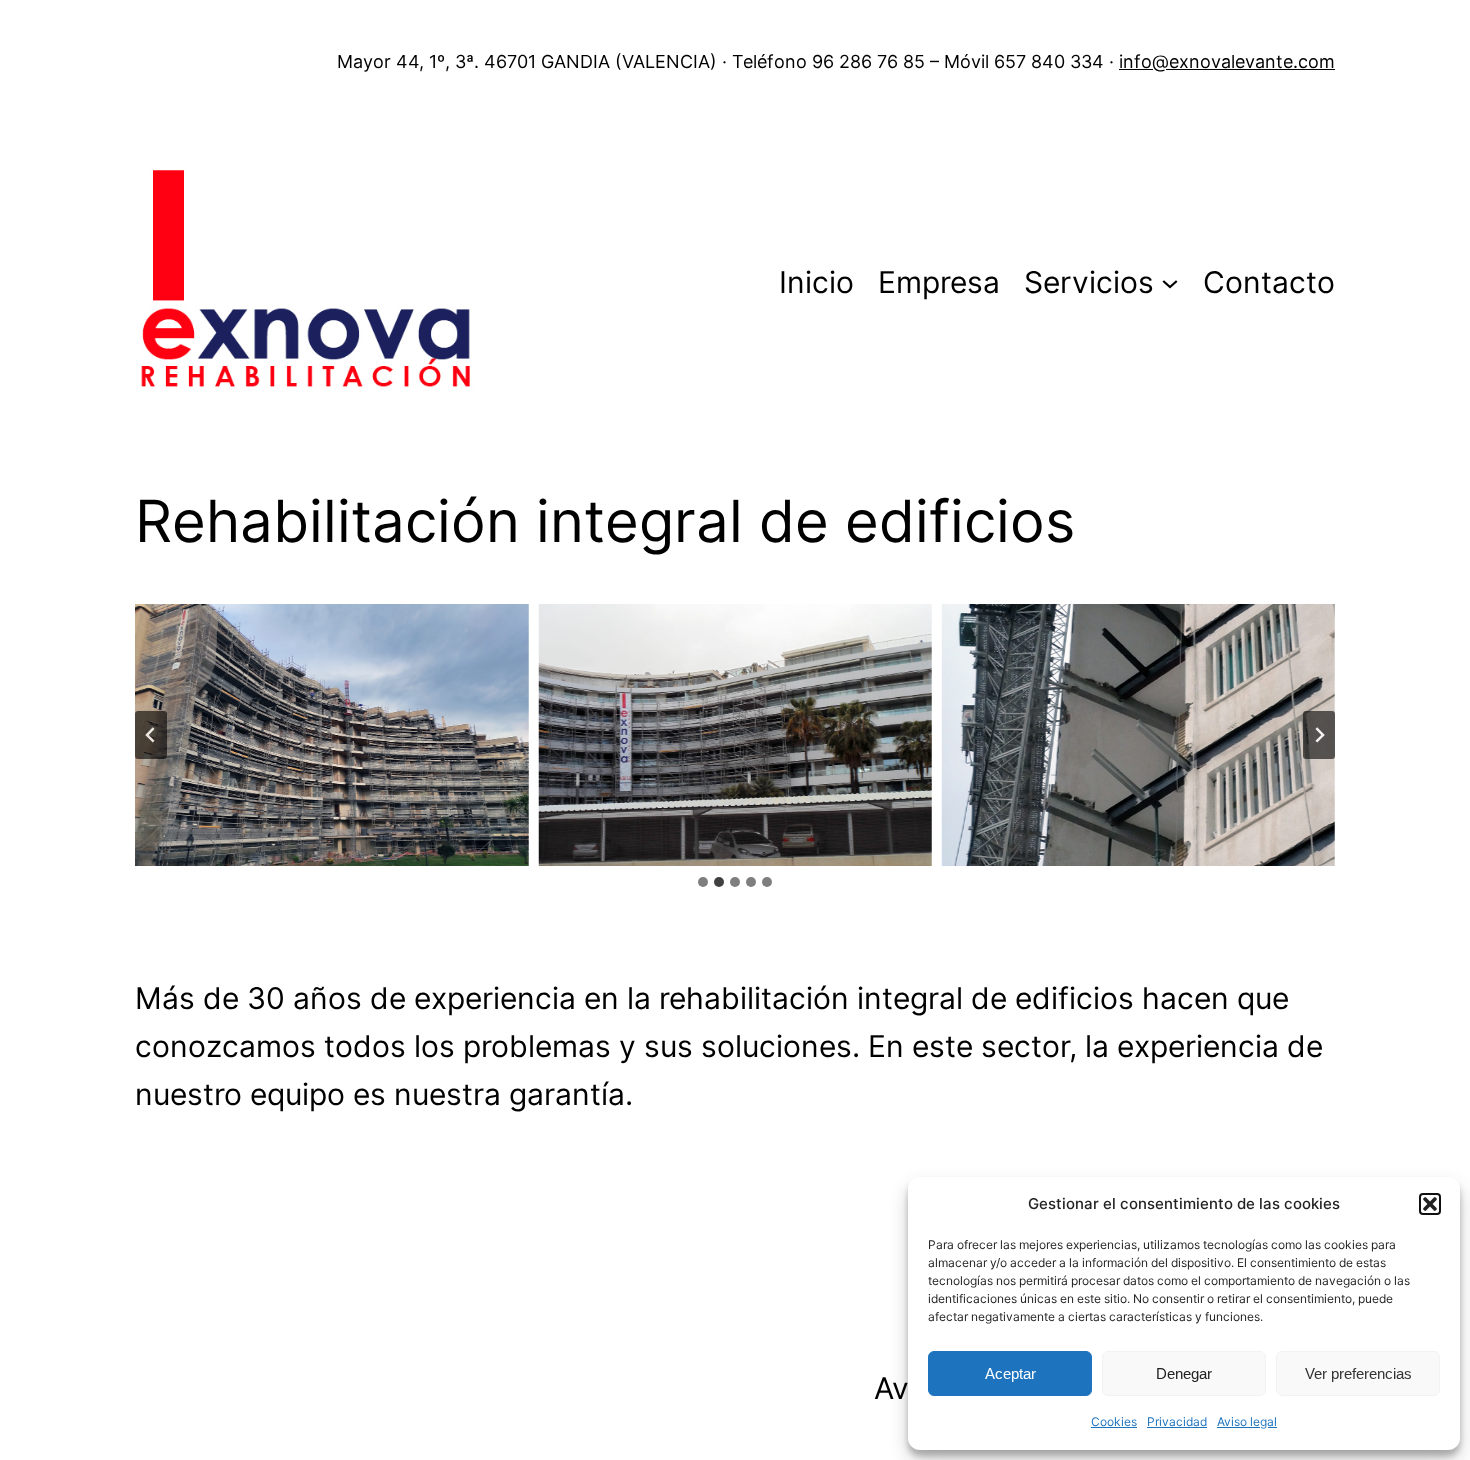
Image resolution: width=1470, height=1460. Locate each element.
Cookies (1114, 1421)
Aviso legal (1247, 1421)
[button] (1430, 1204)
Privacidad (1177, 1421)
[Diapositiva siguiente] (1319, 735)
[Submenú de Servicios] (1170, 282)
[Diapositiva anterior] (151, 735)
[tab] (703, 882)
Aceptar (1010, 1373)
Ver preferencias (1358, 1373)
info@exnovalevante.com (1227, 61)
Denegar (1184, 1373)
